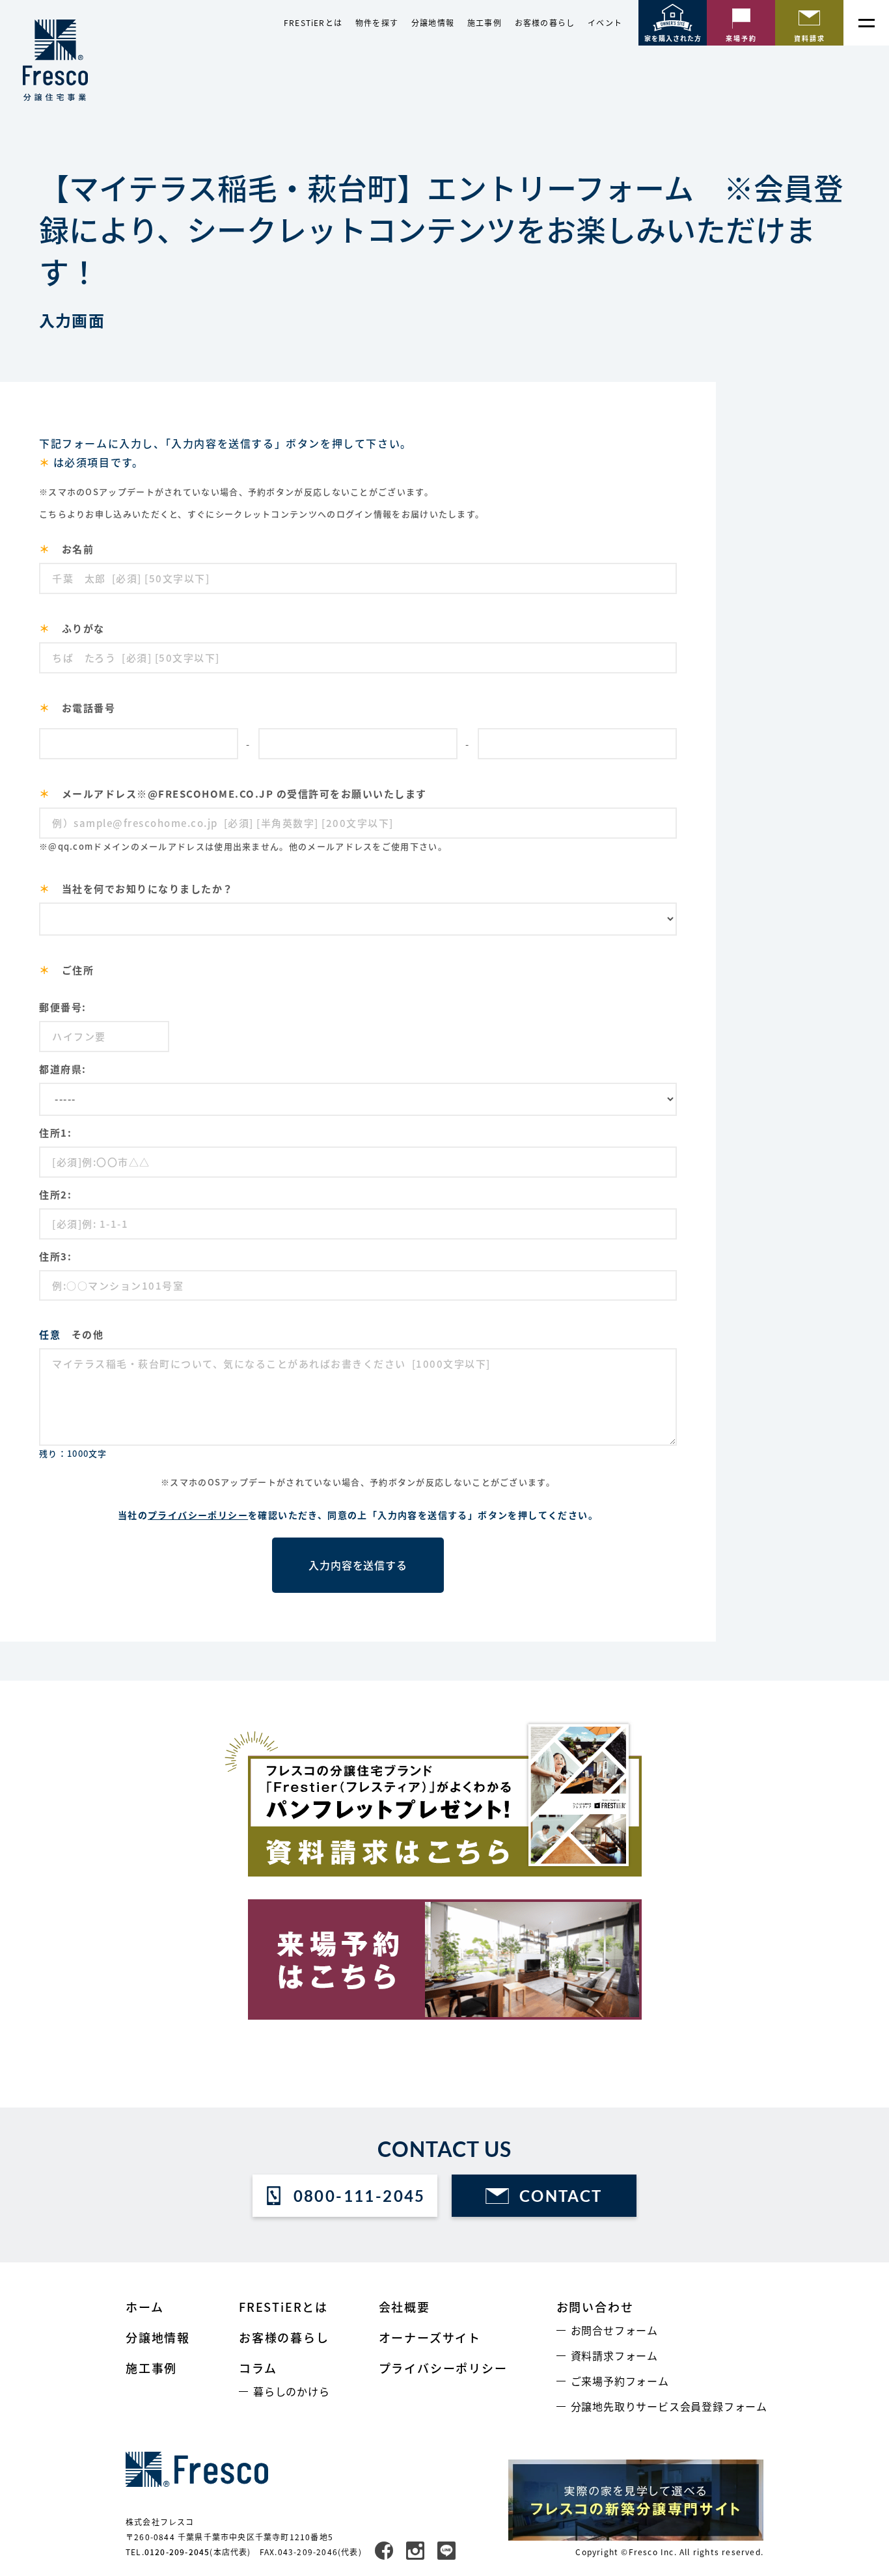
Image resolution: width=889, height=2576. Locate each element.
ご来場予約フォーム (620, 2381)
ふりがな (72, 628)
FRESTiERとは (313, 23)
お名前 (66, 549)
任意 (50, 1334)
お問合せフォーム (614, 2330)
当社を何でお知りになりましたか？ (136, 888)
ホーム (144, 2307)
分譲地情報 (433, 23)
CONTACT (561, 2196)
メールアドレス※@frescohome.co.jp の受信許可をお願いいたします (233, 793)
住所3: (55, 1256)
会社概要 (404, 2307)
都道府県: (63, 1069)
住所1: (55, 1132)
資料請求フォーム (614, 2355)
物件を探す (377, 23)
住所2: (55, 1194)
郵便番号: (63, 1007)
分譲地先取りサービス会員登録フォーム (669, 2406)
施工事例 (485, 23)
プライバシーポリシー (198, 1515)
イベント (605, 23)
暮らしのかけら (292, 2391)
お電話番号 (77, 707)
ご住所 (66, 969)
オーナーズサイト (430, 2337)
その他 (71, 1334)
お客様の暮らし (545, 23)
